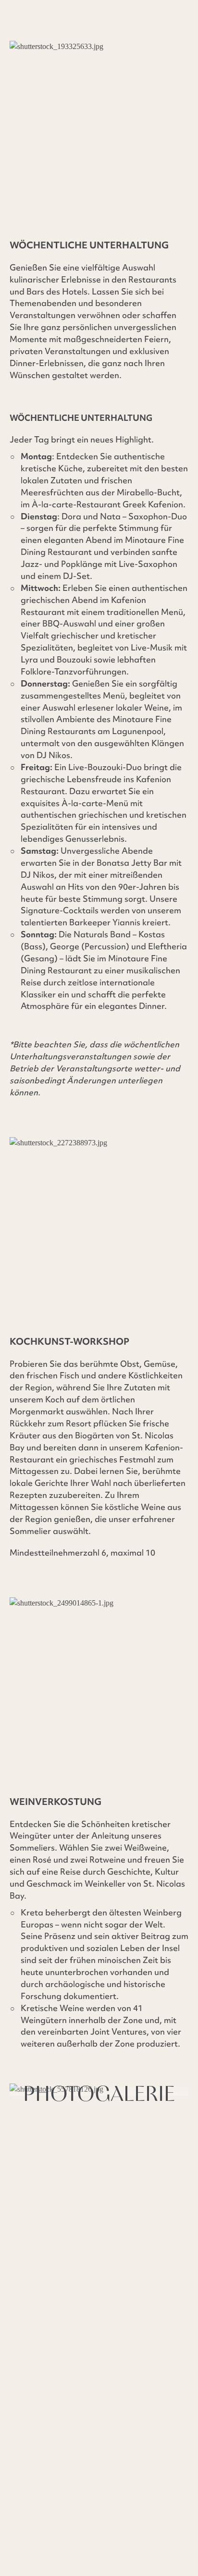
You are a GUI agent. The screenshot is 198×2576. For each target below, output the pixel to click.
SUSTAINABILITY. (46, 2439)
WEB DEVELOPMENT (107, 2478)
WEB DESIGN (35, 2478)
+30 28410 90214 (67, 2222)
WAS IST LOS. (120, 2439)
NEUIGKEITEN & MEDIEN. (106, 2426)
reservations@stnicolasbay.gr (73, 2272)
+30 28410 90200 (63, 2206)
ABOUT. (26, 2426)
